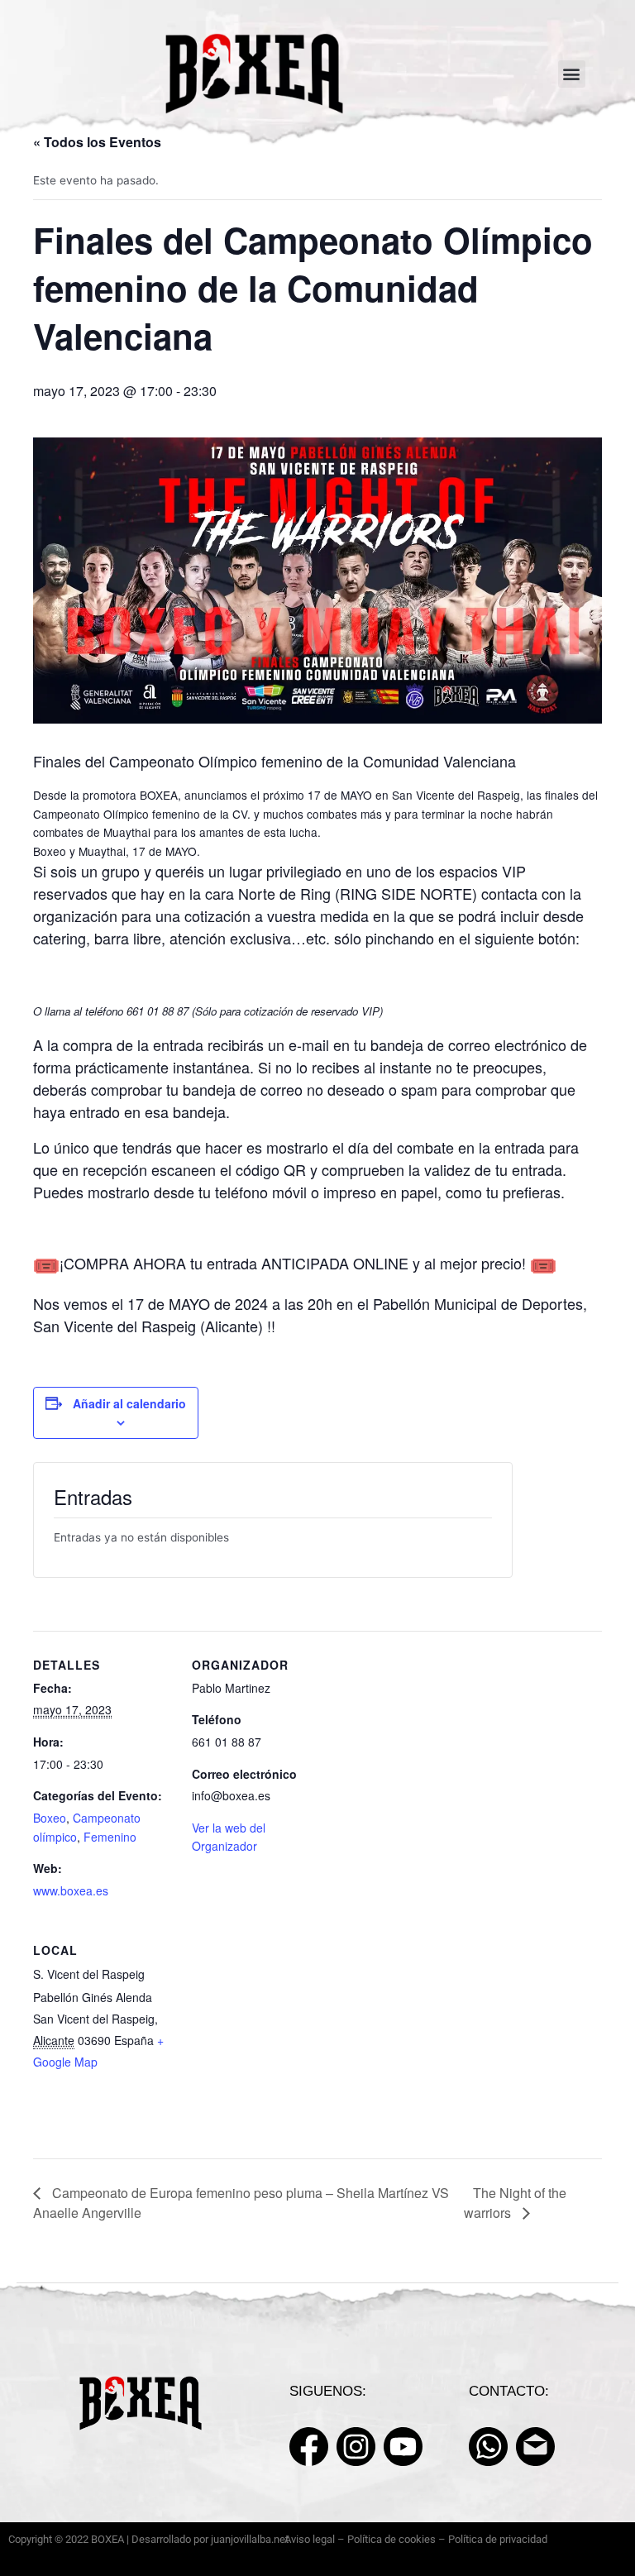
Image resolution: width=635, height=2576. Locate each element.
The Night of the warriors (515, 2203)
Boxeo (50, 1818)
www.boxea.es (71, 1890)
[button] (572, 74)
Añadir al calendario (129, 1403)
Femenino (110, 1837)
